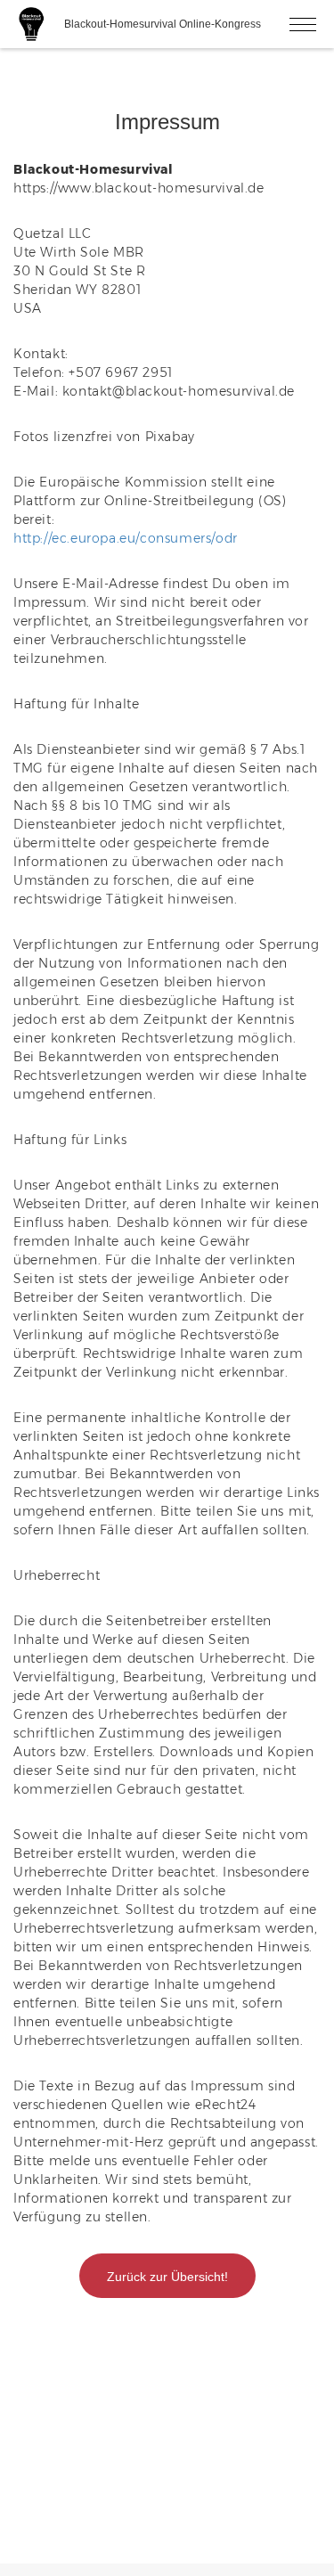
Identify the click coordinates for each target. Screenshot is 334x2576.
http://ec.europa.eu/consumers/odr (126, 538)
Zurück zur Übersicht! (167, 2277)
